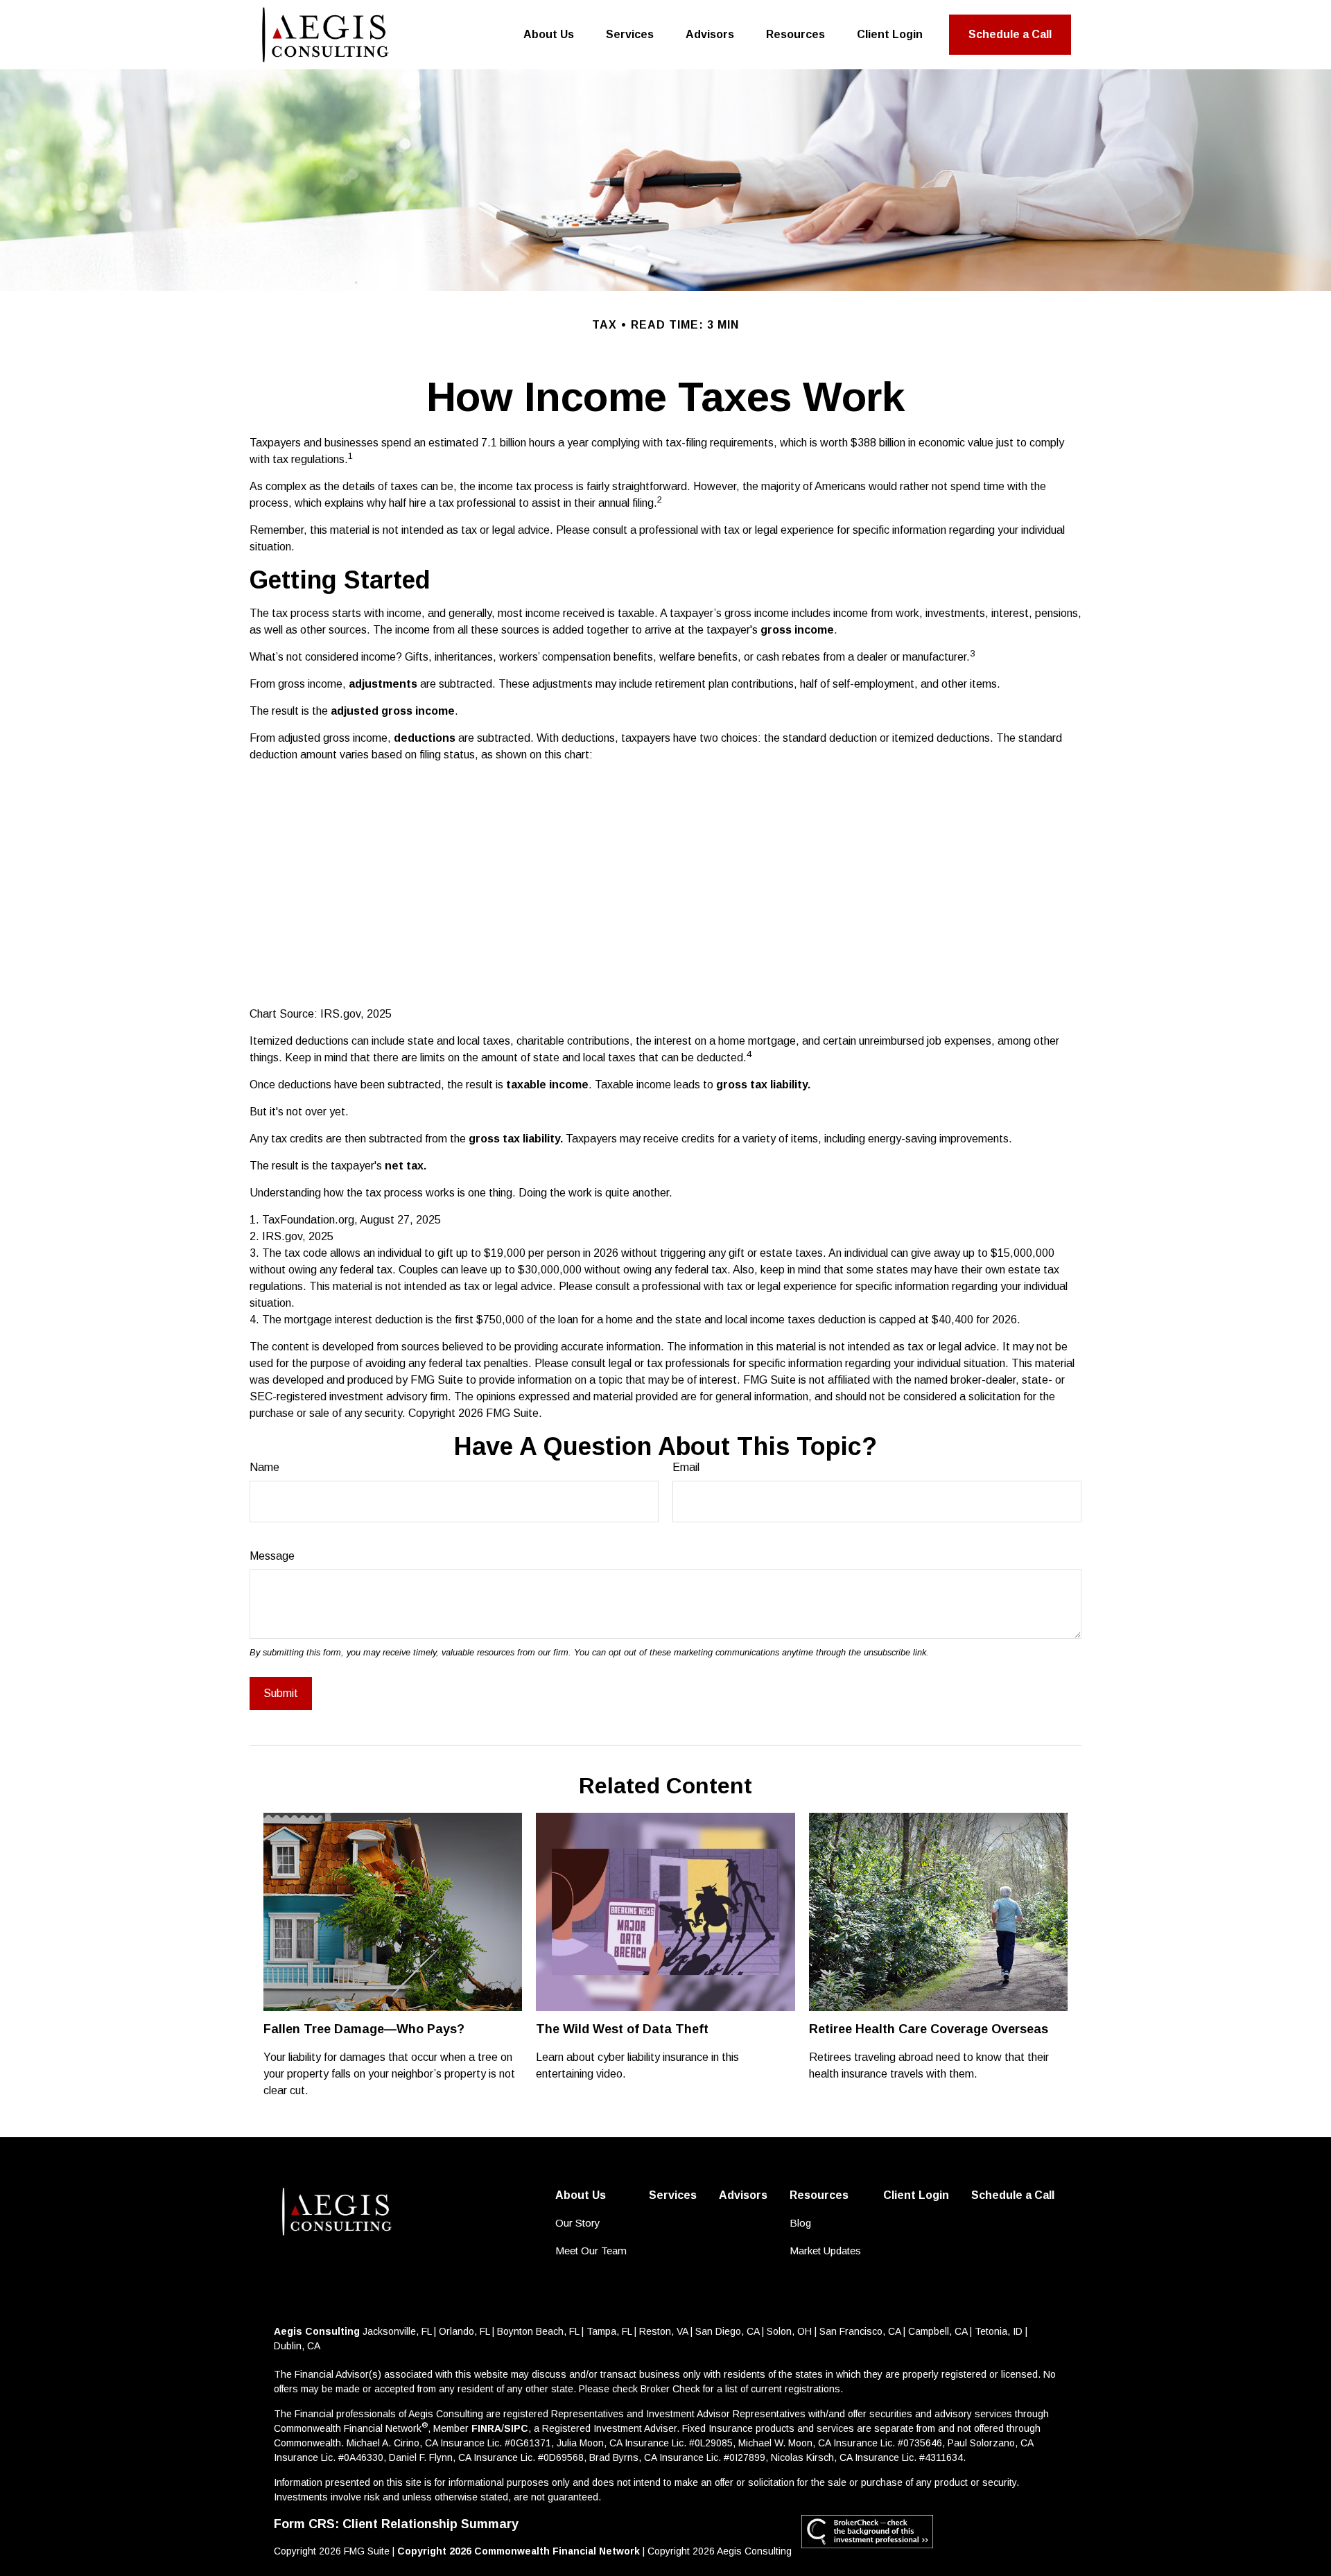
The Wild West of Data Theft (622, 2029)
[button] (549, 35)
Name (264, 1467)
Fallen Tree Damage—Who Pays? (364, 2029)
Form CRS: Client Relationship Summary (396, 2524)
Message (272, 1556)
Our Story (578, 2223)
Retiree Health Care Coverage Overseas (929, 2029)
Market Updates (825, 2251)
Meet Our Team (591, 2251)
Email (686, 1467)
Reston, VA (663, 2331)
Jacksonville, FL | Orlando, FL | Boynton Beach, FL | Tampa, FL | (501, 2331)
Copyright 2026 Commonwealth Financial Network (519, 2551)
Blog (800, 2223)
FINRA (486, 2428)
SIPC (516, 2428)
